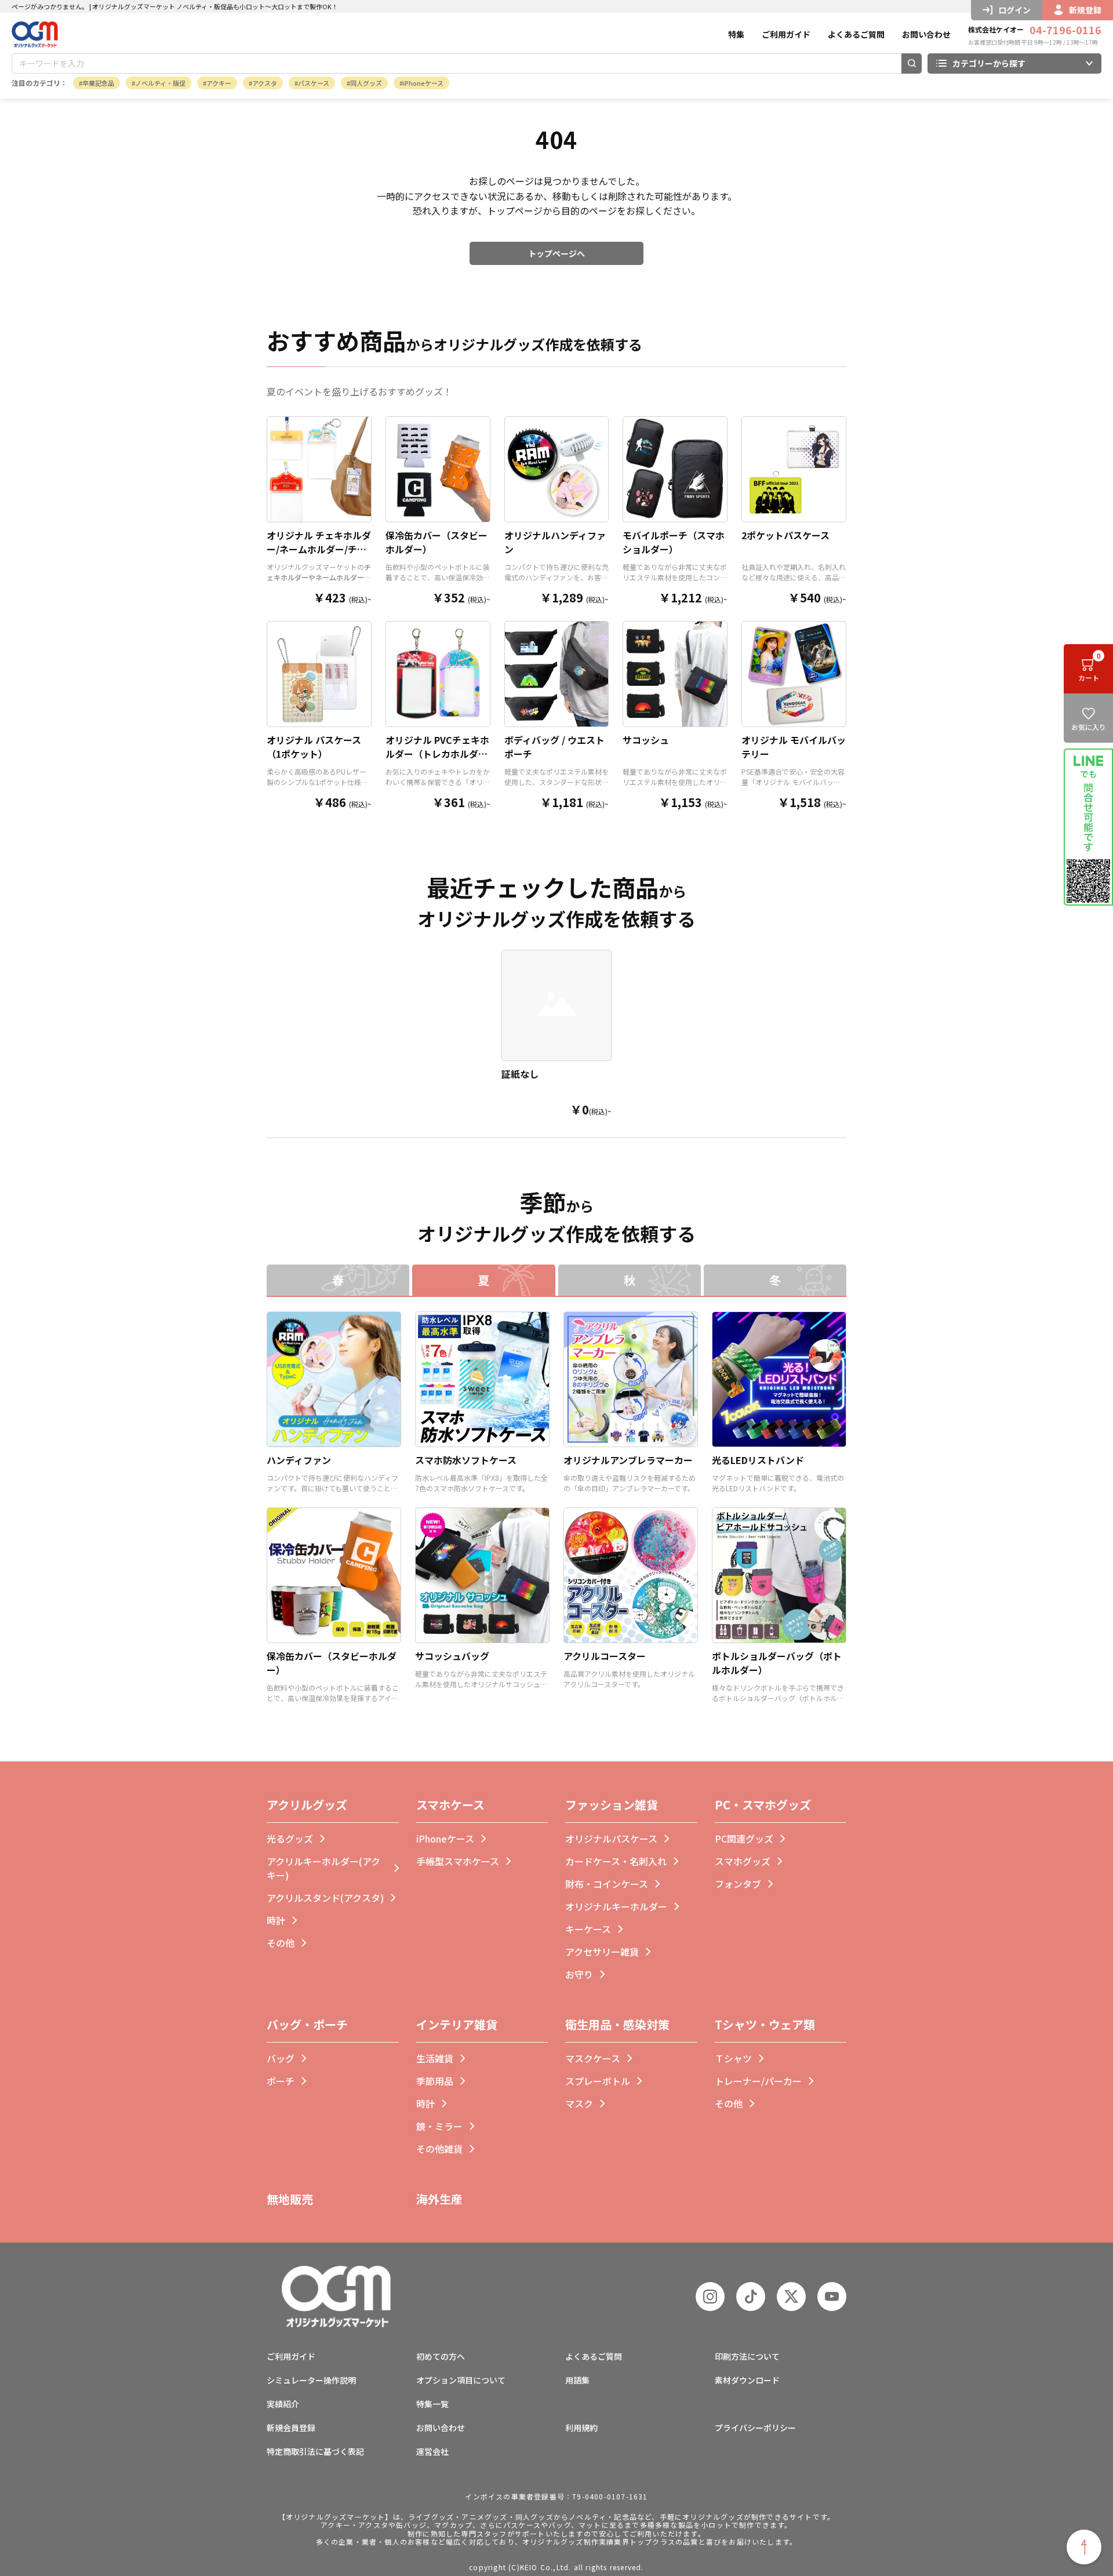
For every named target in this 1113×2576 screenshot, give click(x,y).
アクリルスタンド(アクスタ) (325, 1898)
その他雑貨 (439, 2149)
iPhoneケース (423, 83)
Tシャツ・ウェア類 (765, 2024)
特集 (736, 34)
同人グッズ (366, 83)
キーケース (588, 1929)
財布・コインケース (607, 1884)
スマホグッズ (743, 1861)
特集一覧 (432, 2404)
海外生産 (439, 2199)
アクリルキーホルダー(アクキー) (323, 1868)
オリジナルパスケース (611, 1839)
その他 (281, 1943)
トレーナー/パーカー (758, 2081)
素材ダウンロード (747, 2380)
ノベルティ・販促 (160, 83)
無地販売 (290, 2199)
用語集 (577, 2380)
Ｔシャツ (733, 2058)
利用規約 (581, 2428)
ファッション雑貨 (612, 1805)
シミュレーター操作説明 (311, 2380)
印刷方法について (747, 2356)
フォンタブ (738, 1884)
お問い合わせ (926, 34)
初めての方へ (441, 2356)
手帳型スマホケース (458, 1861)
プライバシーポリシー (755, 2428)
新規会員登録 (291, 2428)
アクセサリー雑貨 (602, 1952)
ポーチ (281, 2081)
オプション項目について (461, 2380)
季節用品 (435, 2081)
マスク (579, 2103)
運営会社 (432, 2451)
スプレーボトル (598, 2081)
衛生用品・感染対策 (617, 2024)
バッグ (281, 2058)
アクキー (219, 83)
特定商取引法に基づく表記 (315, 2451)
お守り (579, 1974)
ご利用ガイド (786, 34)
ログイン (1014, 10)
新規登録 (1085, 10)
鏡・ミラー (439, 2126)
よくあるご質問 (856, 34)
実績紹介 (283, 2404)
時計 (276, 1920)
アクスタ (265, 83)
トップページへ (556, 253)
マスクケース (593, 2058)
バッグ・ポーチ (307, 2024)
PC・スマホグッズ (763, 1805)
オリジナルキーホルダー (616, 1906)
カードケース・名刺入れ (616, 1861)
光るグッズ (290, 1839)
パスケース (314, 83)
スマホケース (450, 1805)
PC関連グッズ (744, 1839)
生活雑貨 (435, 2058)
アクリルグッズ (307, 1805)
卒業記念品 (98, 83)
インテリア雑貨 (457, 2024)
